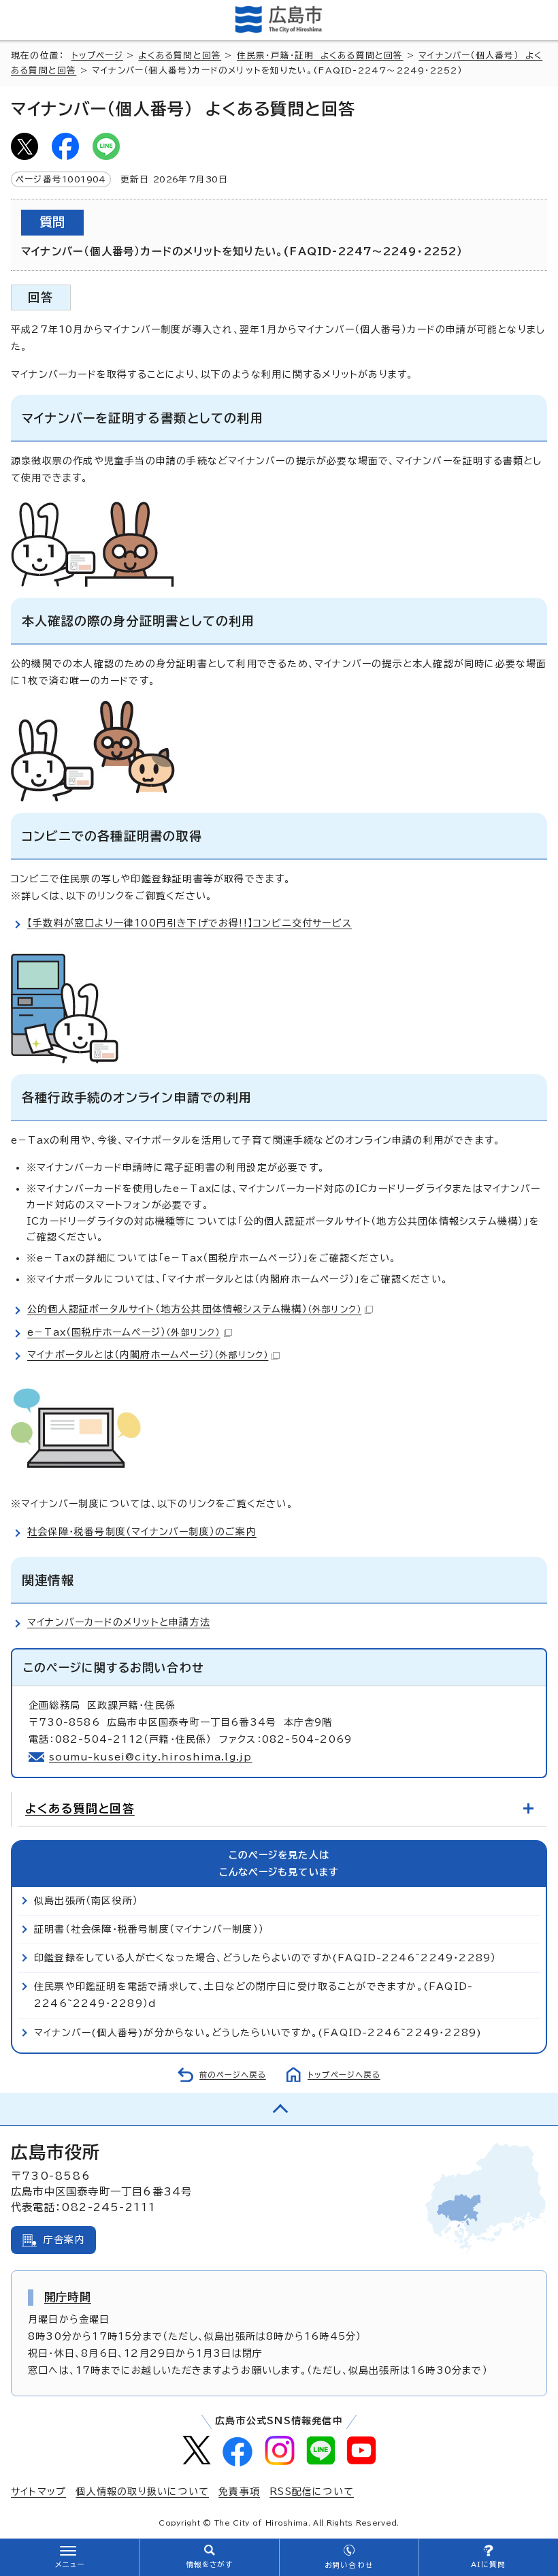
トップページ (97, 55)
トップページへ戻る (344, 2075)
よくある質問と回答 (180, 55)
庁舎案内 (64, 2240)
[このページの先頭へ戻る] (279, 2109)
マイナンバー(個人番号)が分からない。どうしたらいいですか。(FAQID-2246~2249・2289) (258, 2033)
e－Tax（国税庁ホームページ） (124, 1332)
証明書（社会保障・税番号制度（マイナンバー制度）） (149, 1929)
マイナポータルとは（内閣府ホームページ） (148, 1355)
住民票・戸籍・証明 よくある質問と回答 (320, 55)
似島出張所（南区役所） (86, 1901)
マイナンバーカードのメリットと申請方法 (119, 1622)
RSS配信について (312, 2492)
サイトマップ (38, 2492)
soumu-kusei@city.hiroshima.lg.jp (150, 1757)
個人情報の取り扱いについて (142, 2492)
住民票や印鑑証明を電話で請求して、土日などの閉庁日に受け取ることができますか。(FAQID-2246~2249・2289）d (253, 1995)
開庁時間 (68, 2297)
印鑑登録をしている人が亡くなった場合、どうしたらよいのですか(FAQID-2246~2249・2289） (265, 1958)
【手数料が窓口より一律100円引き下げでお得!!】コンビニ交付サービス (190, 923)
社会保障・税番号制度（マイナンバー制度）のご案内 (142, 1532)
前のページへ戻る (233, 2075)
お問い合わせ (349, 2565)
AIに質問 (488, 2564)
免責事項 (239, 2492)
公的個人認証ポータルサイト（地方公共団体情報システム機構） (194, 1309)
